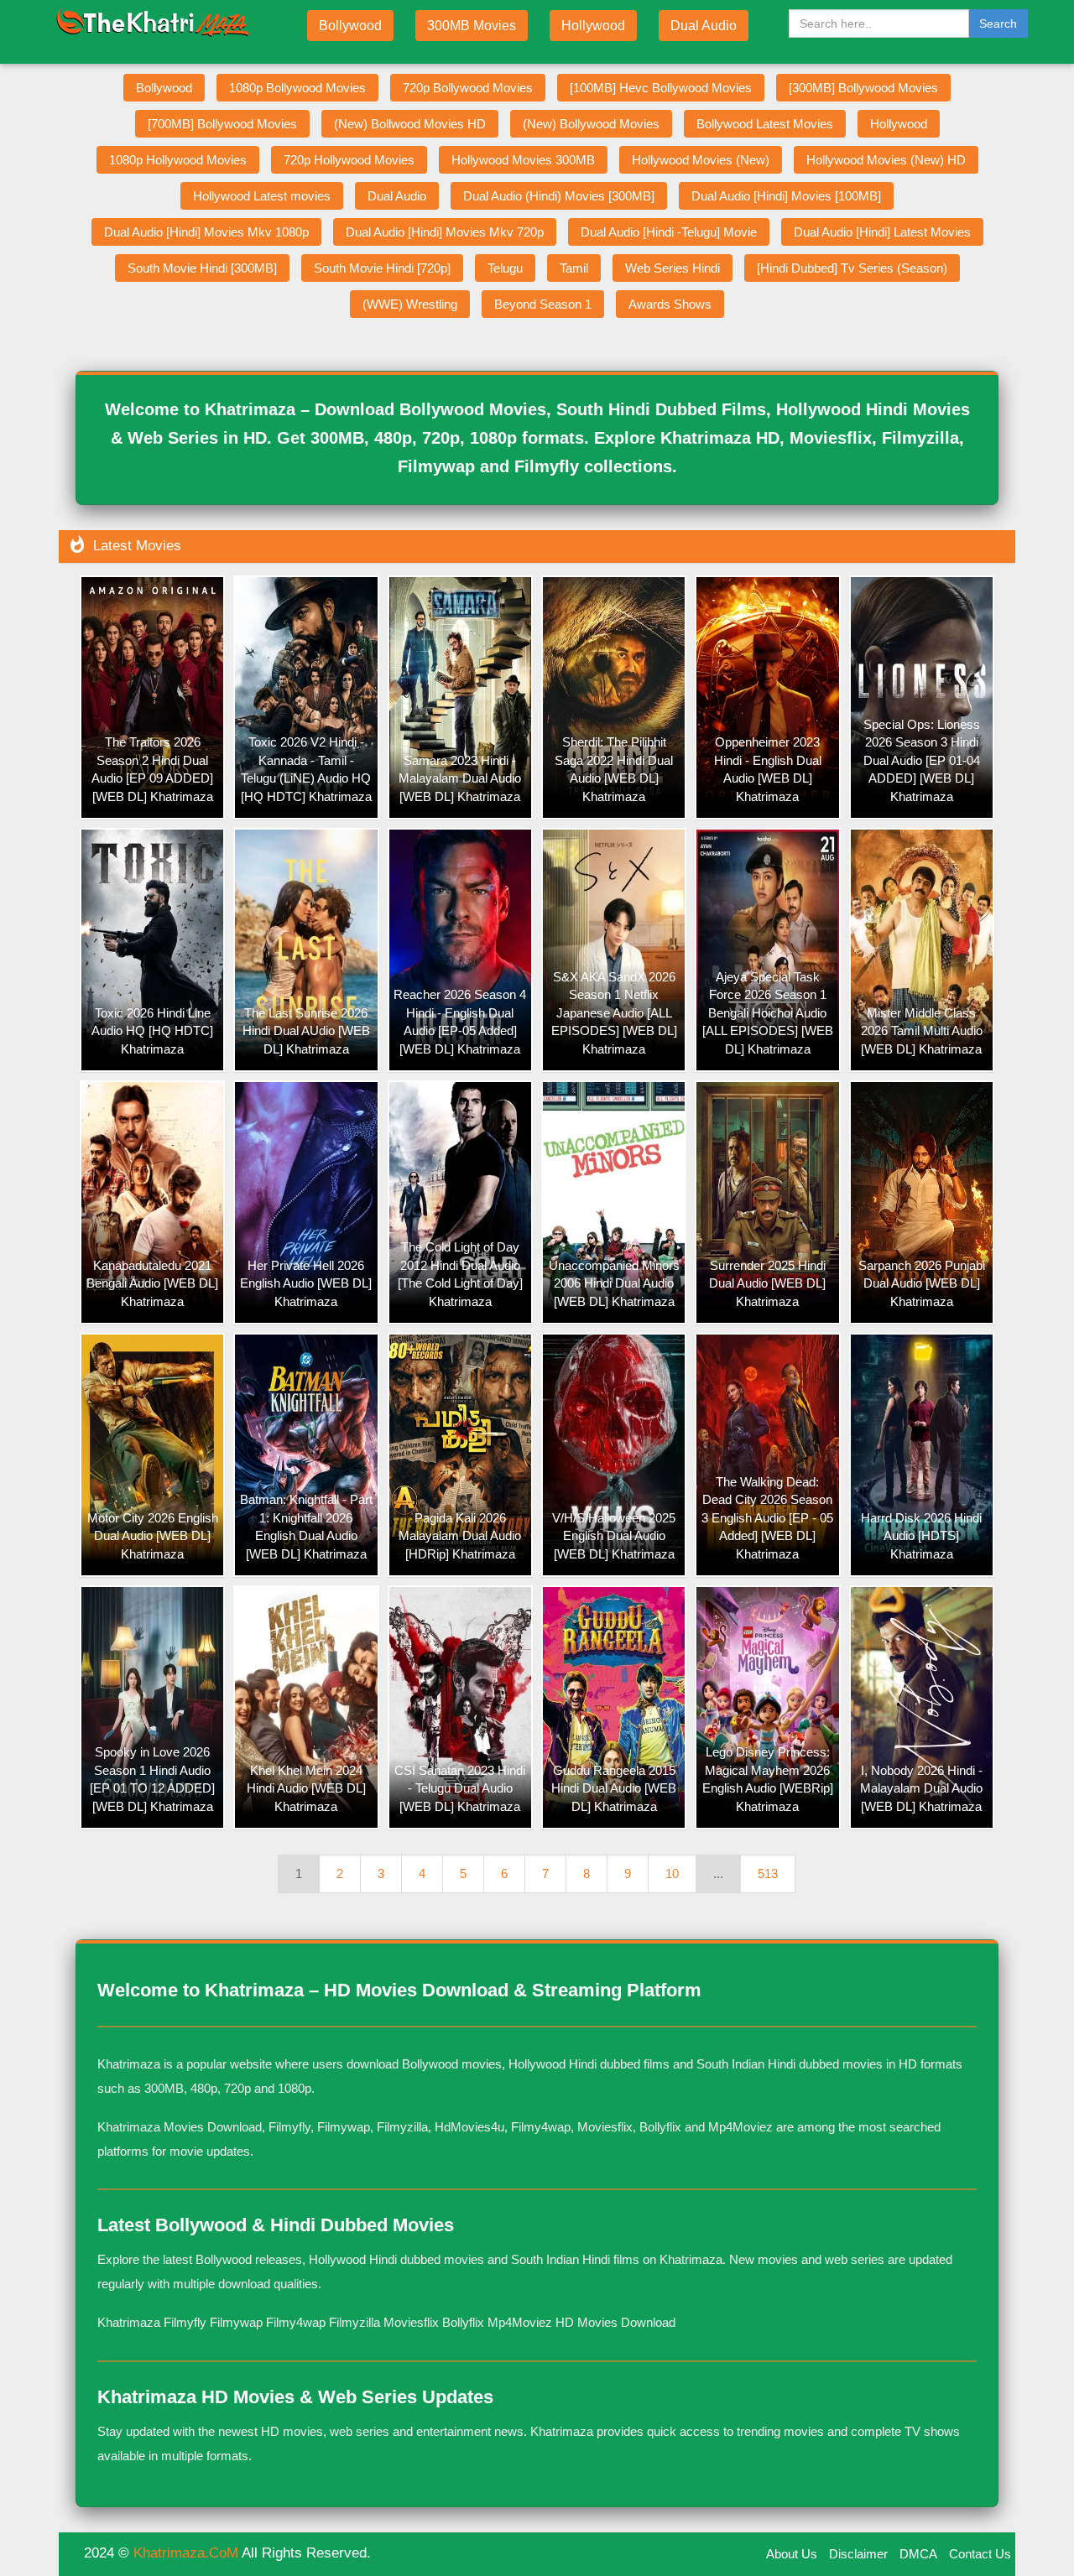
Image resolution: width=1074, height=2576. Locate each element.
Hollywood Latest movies (262, 196)
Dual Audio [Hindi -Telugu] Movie (669, 232)
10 (672, 1873)
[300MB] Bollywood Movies (863, 88)
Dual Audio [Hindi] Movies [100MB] (786, 196)
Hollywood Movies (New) (701, 160)
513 (768, 1873)
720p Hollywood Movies (349, 160)
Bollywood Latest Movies (765, 124)
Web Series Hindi (673, 268)
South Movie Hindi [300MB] (202, 268)
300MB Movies (472, 26)
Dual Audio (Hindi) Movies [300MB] (559, 196)
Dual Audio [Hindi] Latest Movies (882, 232)
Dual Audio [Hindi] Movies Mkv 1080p (206, 232)
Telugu (505, 268)
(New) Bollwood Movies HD (410, 124)
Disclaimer (858, 2554)
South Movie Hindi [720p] (382, 268)
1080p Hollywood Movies (178, 160)
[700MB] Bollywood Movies (222, 124)
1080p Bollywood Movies (297, 88)
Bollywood (350, 26)
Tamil (574, 268)
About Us (792, 2554)
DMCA (918, 2554)
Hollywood (593, 26)
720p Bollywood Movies (468, 88)
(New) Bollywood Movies (591, 124)
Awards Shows (670, 304)
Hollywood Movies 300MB (523, 160)
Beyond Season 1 (543, 304)
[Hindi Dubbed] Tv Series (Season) (852, 268)
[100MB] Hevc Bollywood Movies (661, 88)
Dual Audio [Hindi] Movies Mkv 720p (445, 232)
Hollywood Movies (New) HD (886, 160)
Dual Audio (704, 26)
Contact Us (980, 2554)
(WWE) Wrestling (410, 304)
